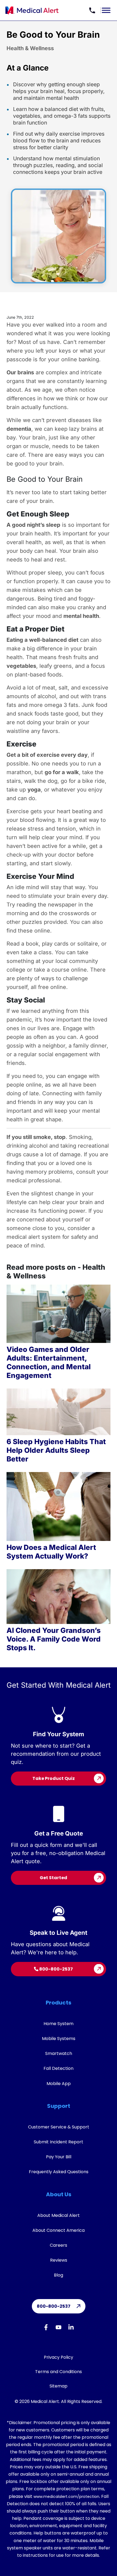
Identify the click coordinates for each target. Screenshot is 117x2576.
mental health (81, 616)
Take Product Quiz (54, 1778)
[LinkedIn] (71, 2328)
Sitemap (59, 2386)
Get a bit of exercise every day (47, 755)
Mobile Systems (59, 2039)
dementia (19, 429)
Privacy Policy (59, 2357)
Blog (59, 2275)
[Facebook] (46, 2328)
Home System (59, 2024)
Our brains (20, 372)
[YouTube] (59, 2328)
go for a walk (62, 772)
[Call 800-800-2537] (92, 10)
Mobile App (59, 2084)
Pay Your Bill (59, 2157)
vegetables (21, 666)
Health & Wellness (30, 48)
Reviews (59, 2260)
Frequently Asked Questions (59, 2172)
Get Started (53, 1878)
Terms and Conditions (59, 2372)
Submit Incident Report (59, 2142)
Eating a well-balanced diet (42, 640)
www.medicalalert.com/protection (66, 2497)
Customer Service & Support (59, 2127)
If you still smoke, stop (36, 1137)
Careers (59, 2245)
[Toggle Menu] (106, 10)
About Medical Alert (59, 2215)
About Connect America (59, 2230)
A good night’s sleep (33, 525)
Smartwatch (59, 2053)
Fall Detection (59, 2068)
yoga (34, 790)
